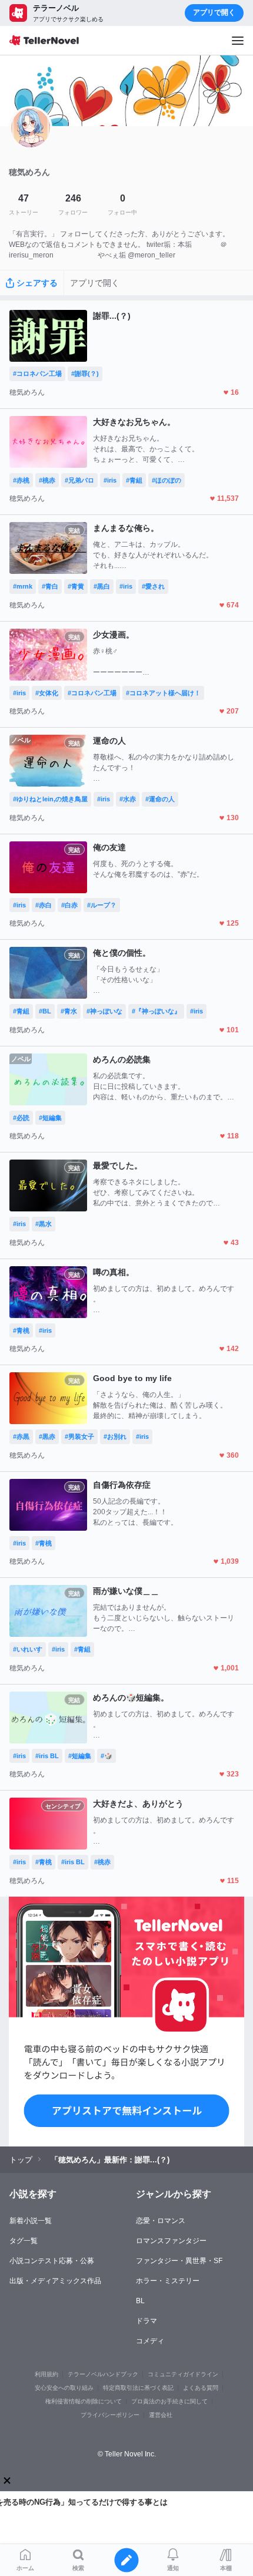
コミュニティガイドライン (183, 2374)
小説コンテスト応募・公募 (52, 2261)
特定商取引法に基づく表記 (138, 2388)
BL (140, 2301)
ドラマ (147, 2321)
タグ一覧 (24, 2241)
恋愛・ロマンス (161, 2221)
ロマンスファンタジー (171, 2241)
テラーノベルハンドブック (103, 2374)
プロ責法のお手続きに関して (169, 2401)
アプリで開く (214, 12)
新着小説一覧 (31, 2221)
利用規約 (46, 2374)
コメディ (150, 2341)
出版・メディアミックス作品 (55, 2281)
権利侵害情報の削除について (84, 2401)
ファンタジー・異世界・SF (179, 2261)
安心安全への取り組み (64, 2388)
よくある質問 (201, 2388)
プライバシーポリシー (110, 2415)
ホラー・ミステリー (168, 2281)
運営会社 (161, 2415)
